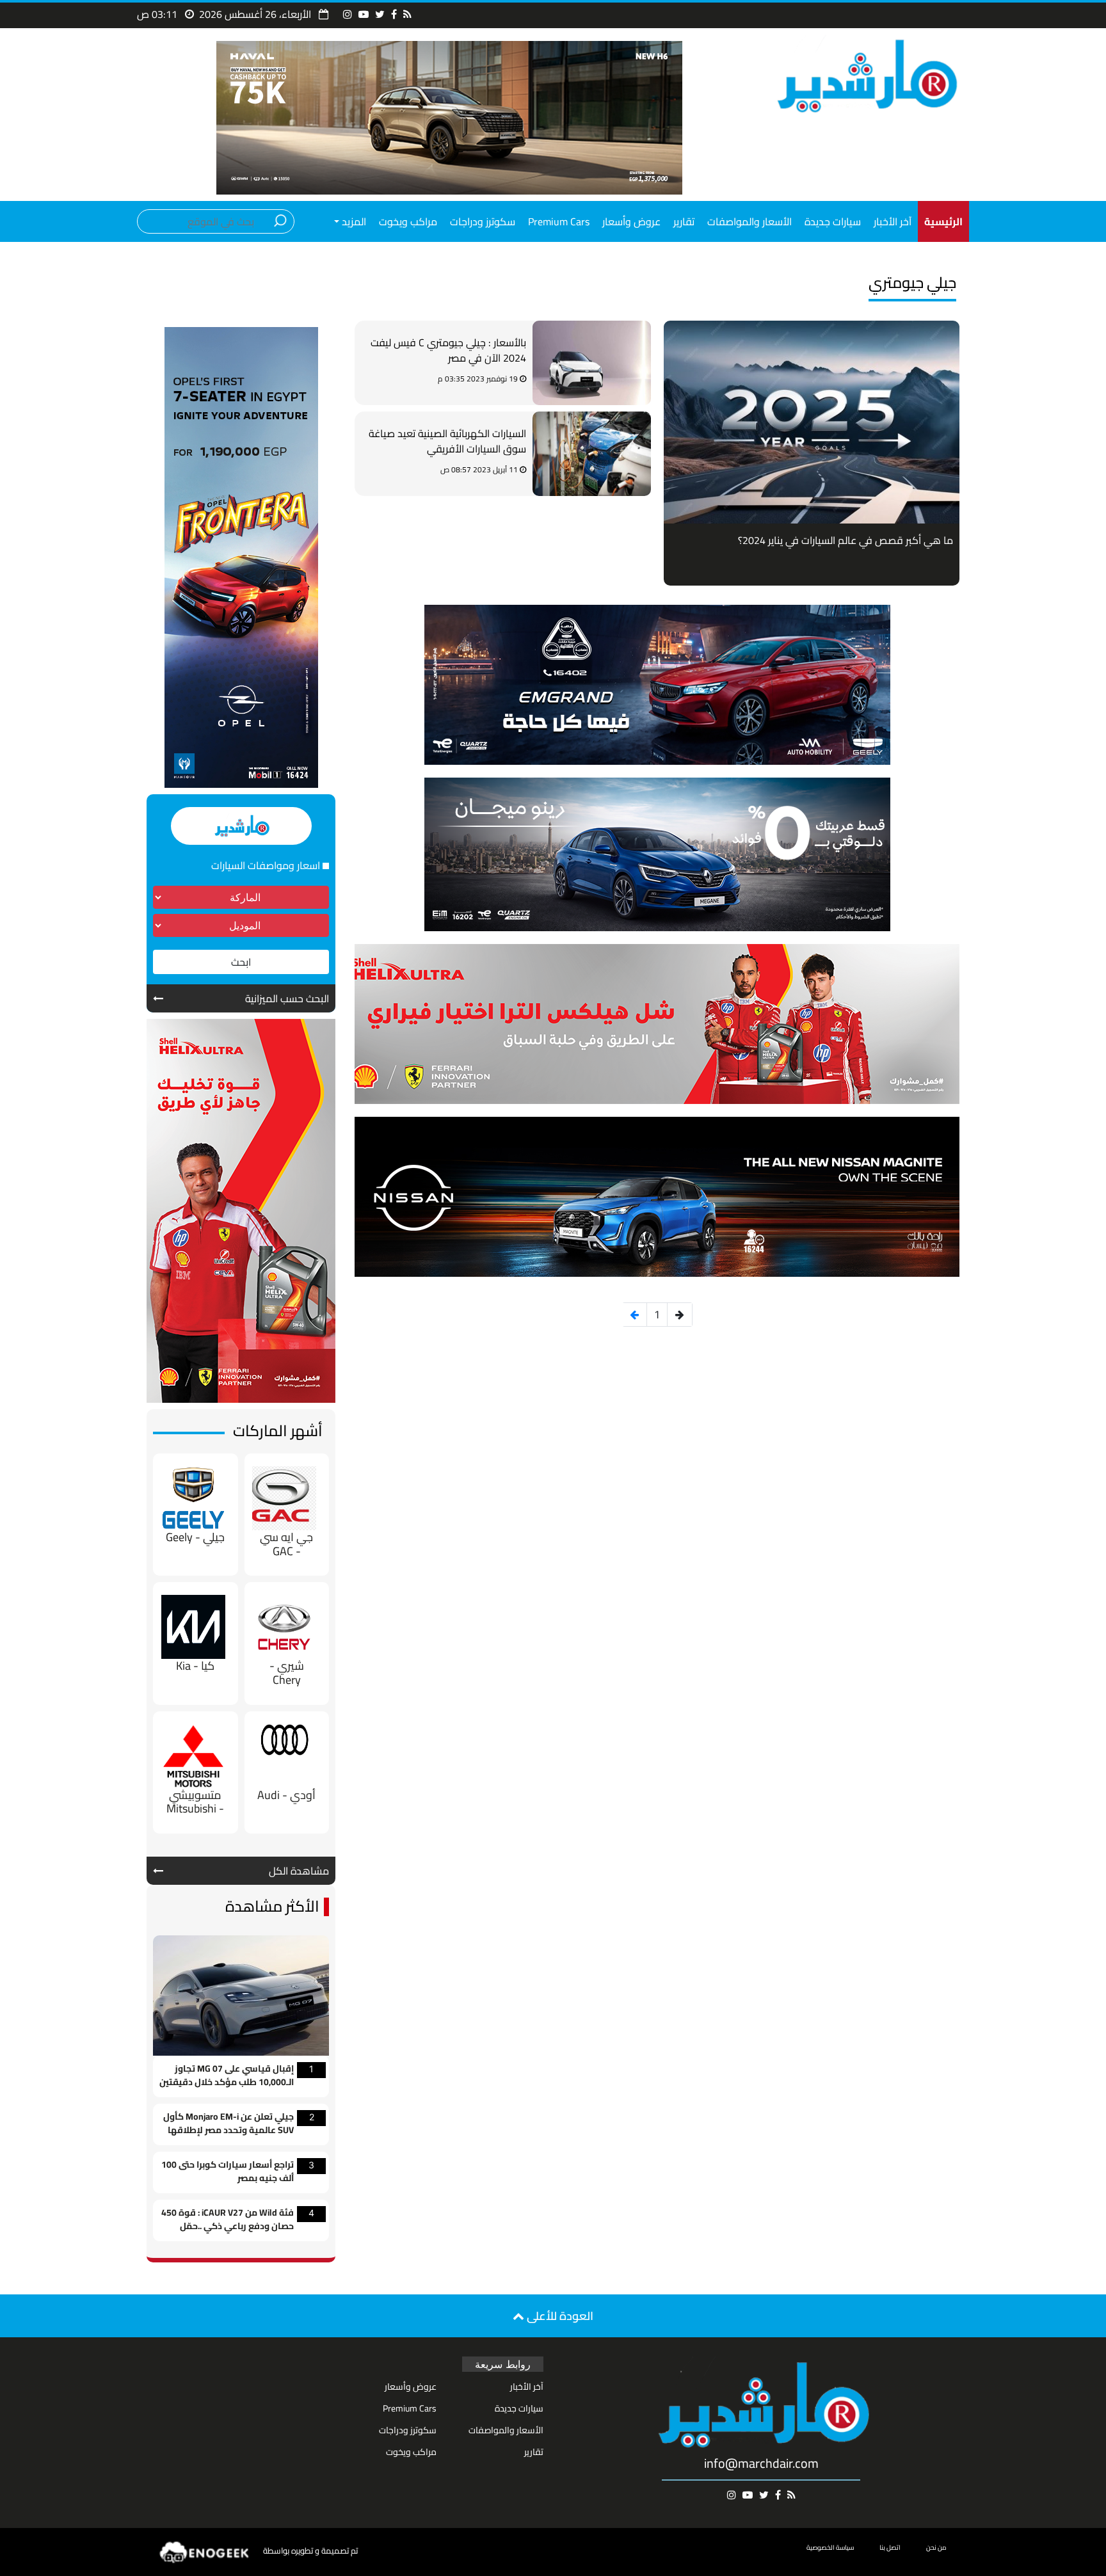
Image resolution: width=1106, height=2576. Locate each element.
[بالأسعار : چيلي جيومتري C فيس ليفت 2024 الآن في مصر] (592, 363)
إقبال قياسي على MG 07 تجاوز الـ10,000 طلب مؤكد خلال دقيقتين (227, 2076)
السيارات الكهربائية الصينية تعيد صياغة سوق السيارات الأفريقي (447, 442)
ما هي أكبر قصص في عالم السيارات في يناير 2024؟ (846, 540)
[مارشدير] (865, 75)
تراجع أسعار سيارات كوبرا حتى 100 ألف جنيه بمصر (228, 2172)
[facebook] (394, 14)
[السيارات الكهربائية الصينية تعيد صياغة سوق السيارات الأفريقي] (592, 454)
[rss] (407, 14)
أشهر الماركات (278, 1431)
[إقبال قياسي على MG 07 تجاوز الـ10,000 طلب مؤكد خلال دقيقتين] (241, 1994)
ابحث (241, 962)
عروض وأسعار (631, 221)
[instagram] (348, 14)
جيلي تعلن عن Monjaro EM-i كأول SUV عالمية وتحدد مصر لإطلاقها (228, 2124)
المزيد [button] (353, 221)
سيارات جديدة (833, 221)
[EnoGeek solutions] (205, 2551)
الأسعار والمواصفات (749, 221)
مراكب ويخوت (408, 221)
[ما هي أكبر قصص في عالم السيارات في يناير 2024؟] (812, 422)
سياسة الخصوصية (830, 2548)
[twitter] (380, 14)
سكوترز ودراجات (483, 221)
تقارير (684, 221)
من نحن (936, 2548)
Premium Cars (559, 221)
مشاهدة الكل (299, 1871)
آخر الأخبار (893, 221)
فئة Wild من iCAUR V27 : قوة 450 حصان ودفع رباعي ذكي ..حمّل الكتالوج (228, 2220)
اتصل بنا (890, 2548)
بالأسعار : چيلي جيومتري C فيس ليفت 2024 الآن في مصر (448, 351)
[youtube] (364, 14)
